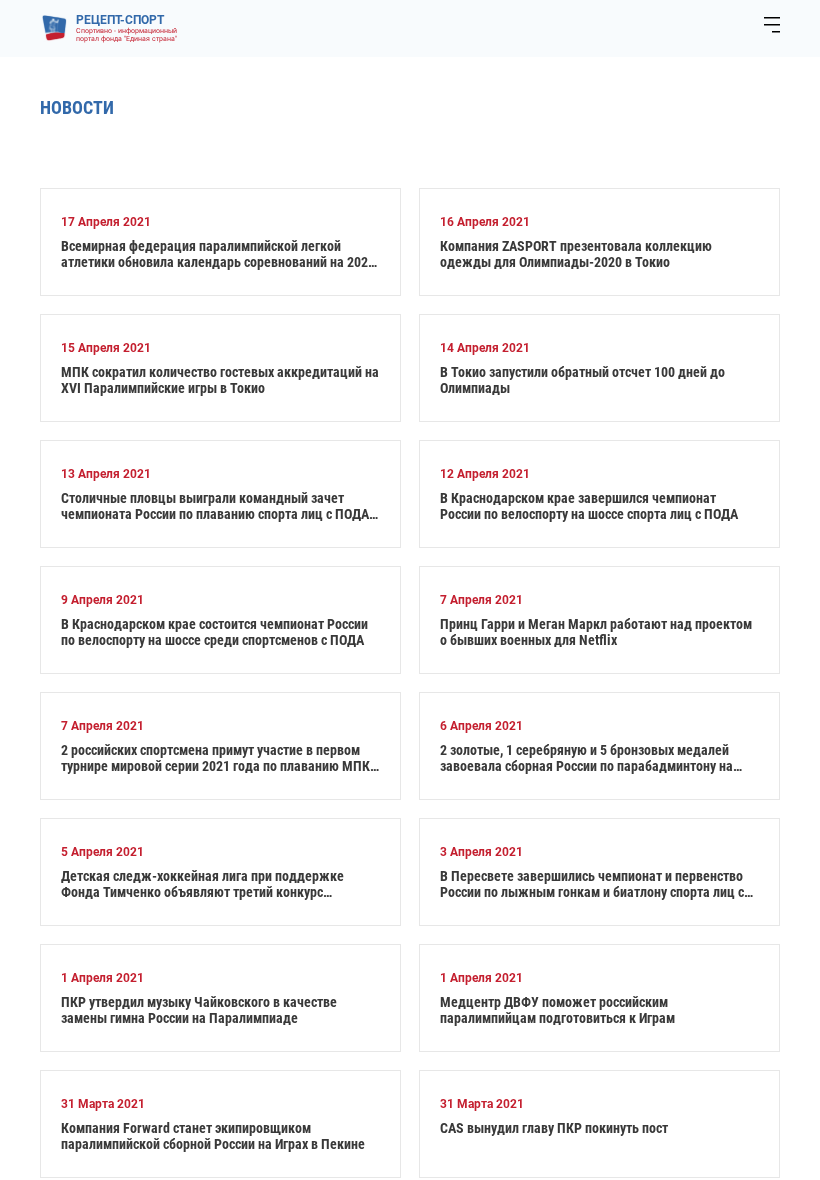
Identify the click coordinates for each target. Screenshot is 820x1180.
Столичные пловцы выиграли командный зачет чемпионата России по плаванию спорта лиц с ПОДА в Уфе (220, 506)
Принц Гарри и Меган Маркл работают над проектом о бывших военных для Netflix (596, 632)
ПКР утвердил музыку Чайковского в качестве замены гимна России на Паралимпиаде (199, 1010)
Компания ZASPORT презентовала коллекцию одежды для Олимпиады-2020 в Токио (576, 254)
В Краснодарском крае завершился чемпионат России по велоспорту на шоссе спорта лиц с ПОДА (589, 506)
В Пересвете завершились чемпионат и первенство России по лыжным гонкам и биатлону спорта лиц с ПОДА (592, 884)
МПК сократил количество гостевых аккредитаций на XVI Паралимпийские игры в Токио (220, 380)
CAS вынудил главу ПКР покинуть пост (554, 1128)
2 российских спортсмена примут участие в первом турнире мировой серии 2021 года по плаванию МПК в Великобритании (220, 758)
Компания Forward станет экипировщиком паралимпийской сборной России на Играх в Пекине (213, 1136)
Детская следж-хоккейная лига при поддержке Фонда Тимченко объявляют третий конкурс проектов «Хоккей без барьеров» (202, 884)
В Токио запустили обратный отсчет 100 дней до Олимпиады (582, 380)
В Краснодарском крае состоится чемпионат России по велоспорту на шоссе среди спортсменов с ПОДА (214, 632)
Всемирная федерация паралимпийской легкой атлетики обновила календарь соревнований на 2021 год (218, 254)
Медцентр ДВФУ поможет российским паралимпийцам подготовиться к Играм (557, 1010)
